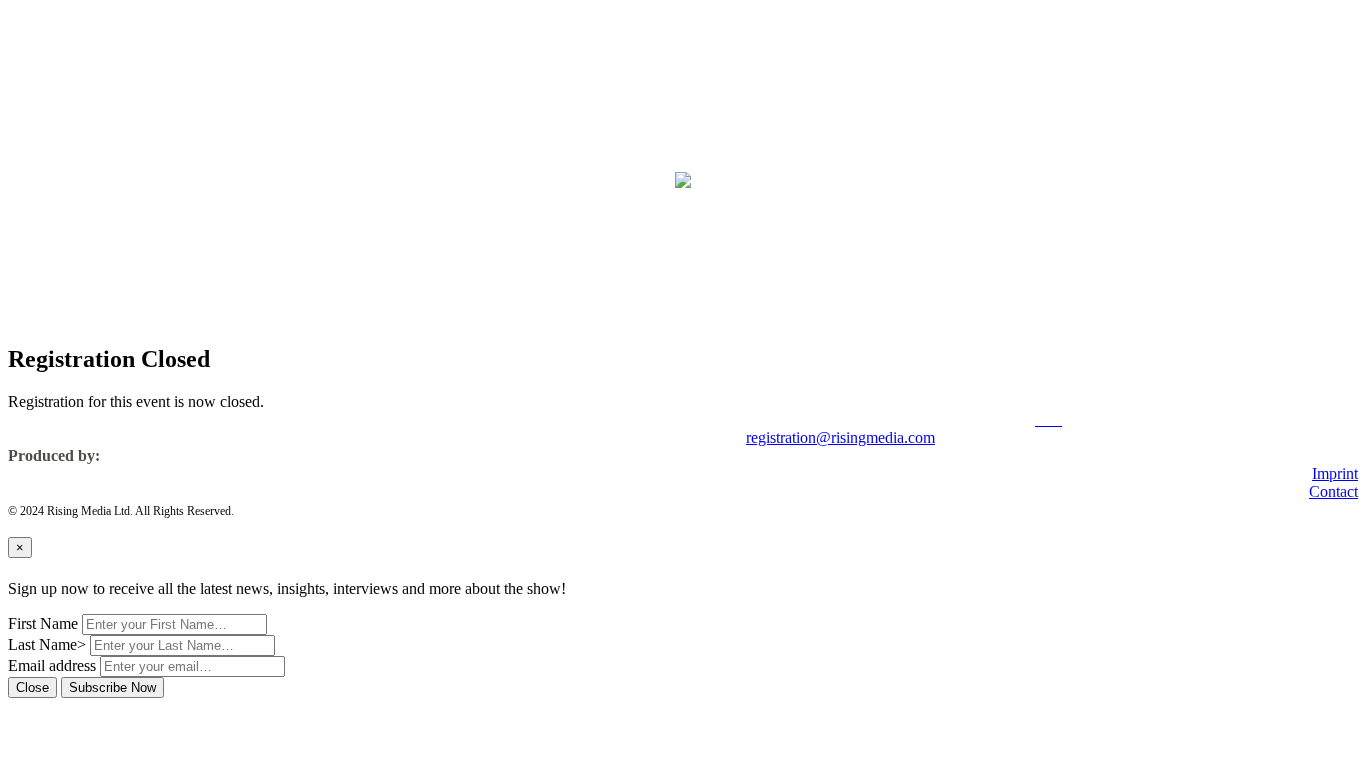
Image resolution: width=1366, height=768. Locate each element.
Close (32, 687)
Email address (52, 665)
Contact (1333, 491)
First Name (43, 623)
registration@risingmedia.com (840, 437)
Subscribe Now (112, 687)
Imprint (1335, 473)
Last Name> (47, 644)
